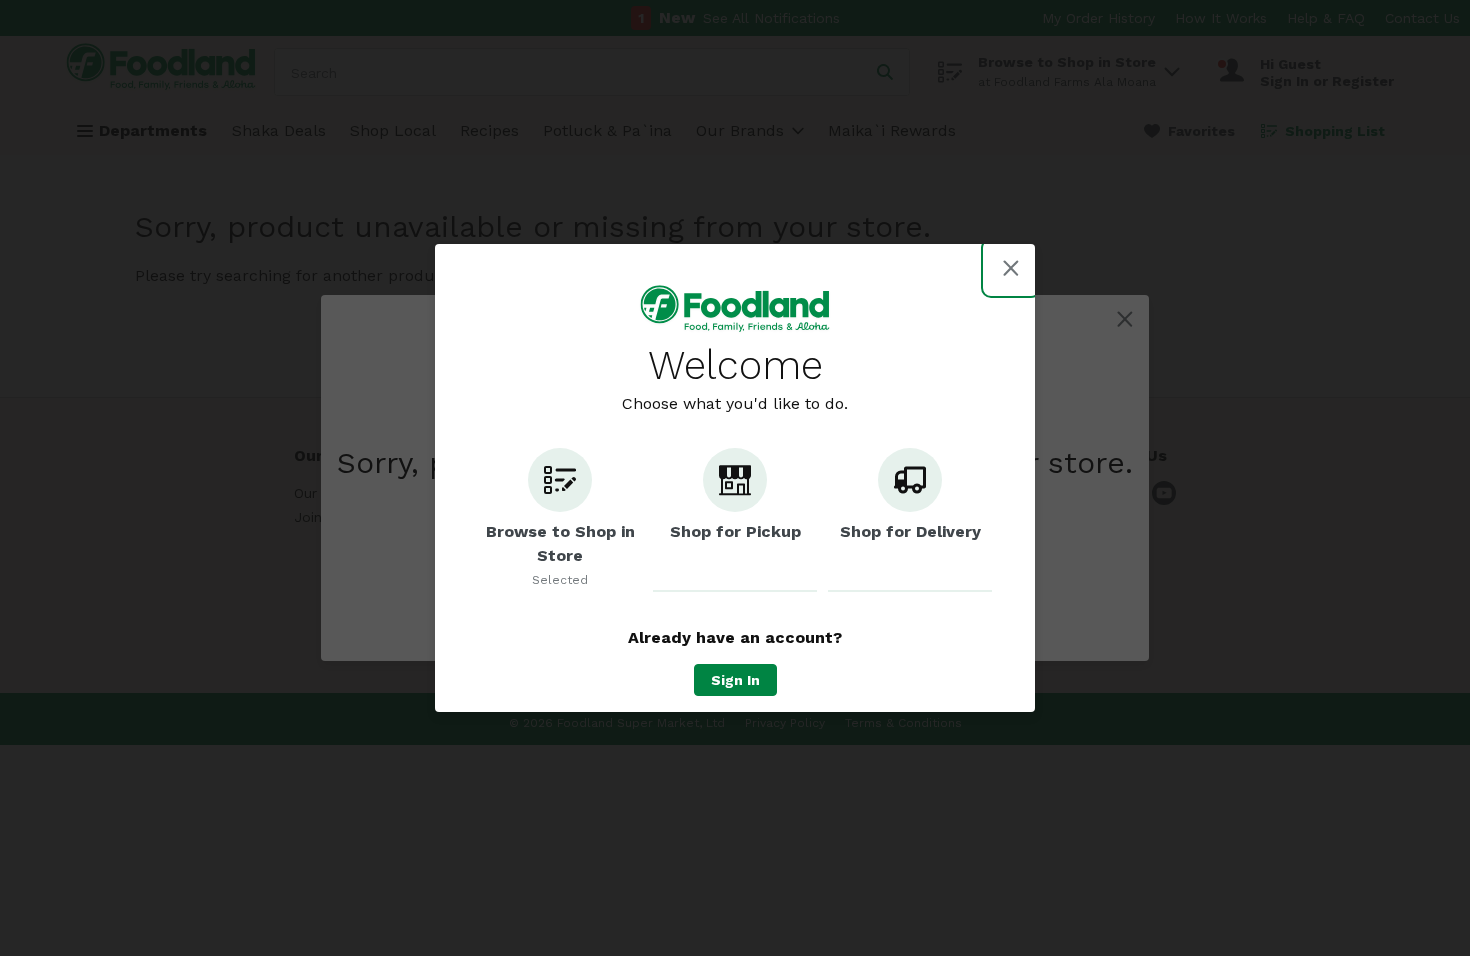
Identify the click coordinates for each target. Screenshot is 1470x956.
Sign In (735, 680)
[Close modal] (1011, 268)
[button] (560, 520)
